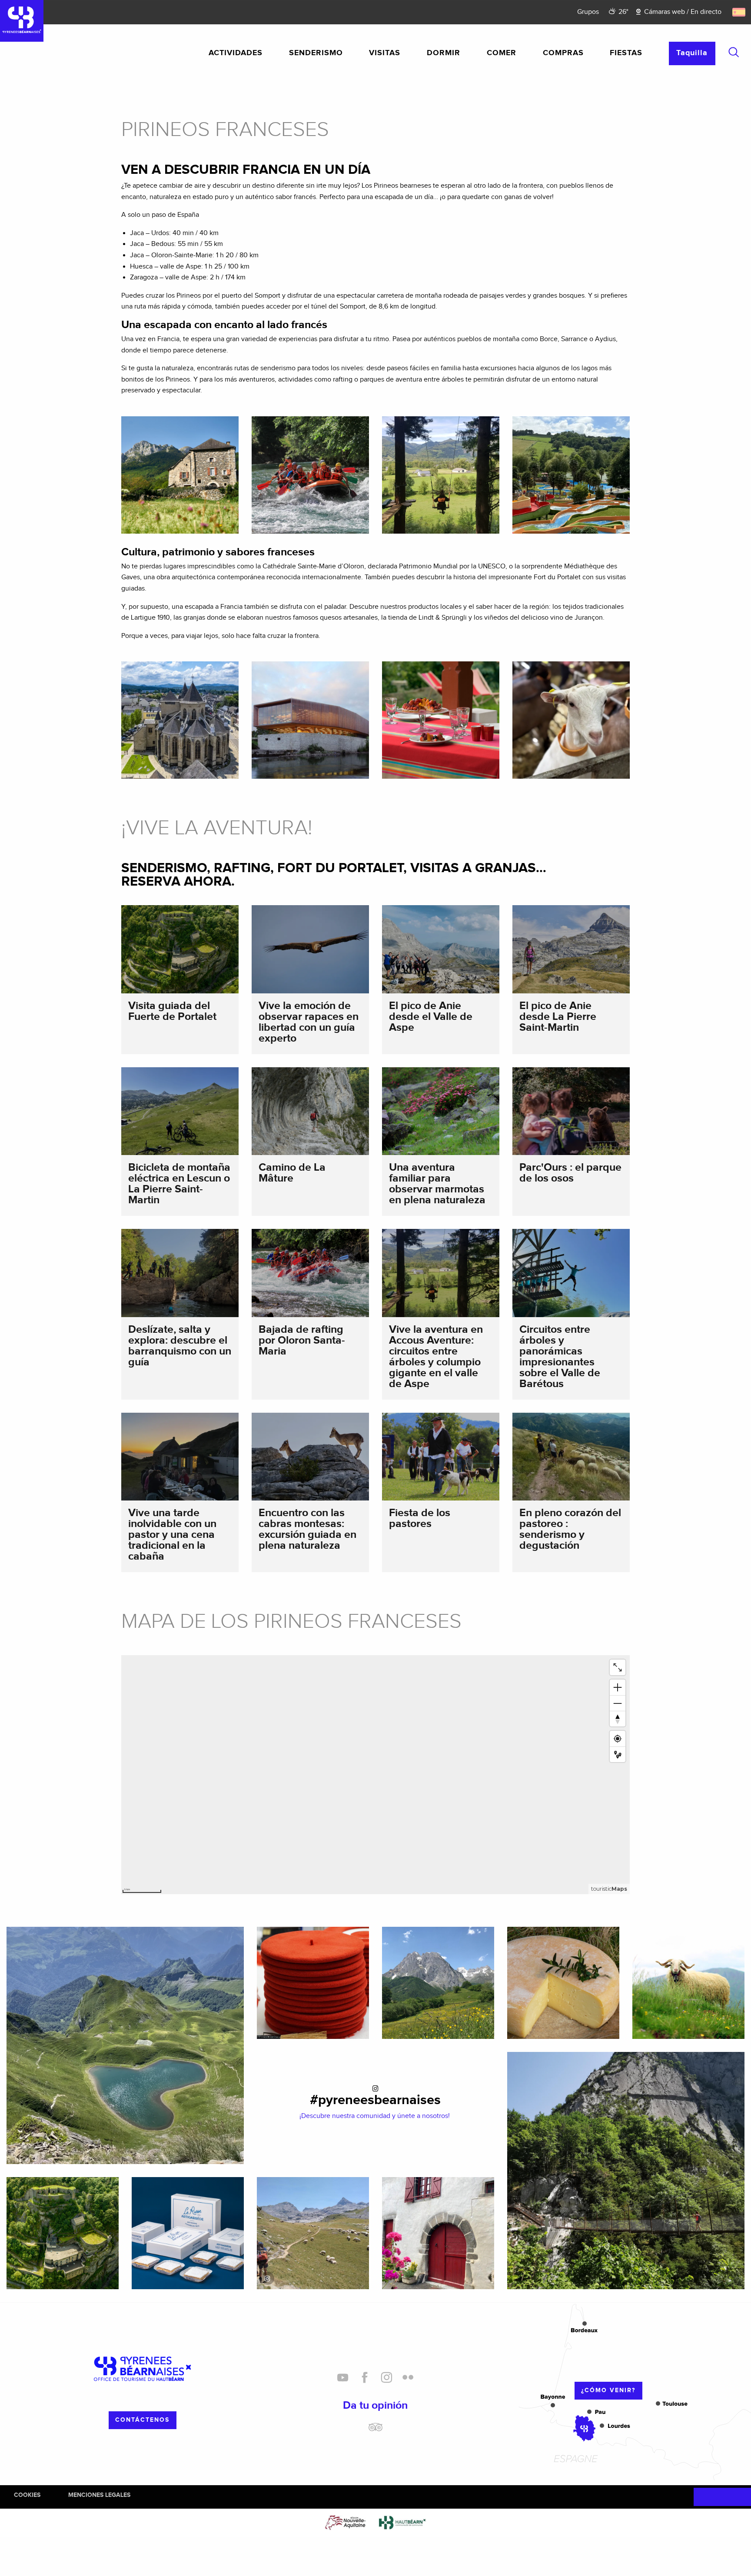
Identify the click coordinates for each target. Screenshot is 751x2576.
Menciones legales (99, 2495)
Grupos (588, 12)
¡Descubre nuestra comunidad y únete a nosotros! (375, 2116)
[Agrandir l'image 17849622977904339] (313, 2233)
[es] (739, 12)
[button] (734, 52)
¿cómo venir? (608, 2390)
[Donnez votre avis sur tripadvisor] (375, 2430)
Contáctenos (142, 2420)
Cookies (27, 2495)
